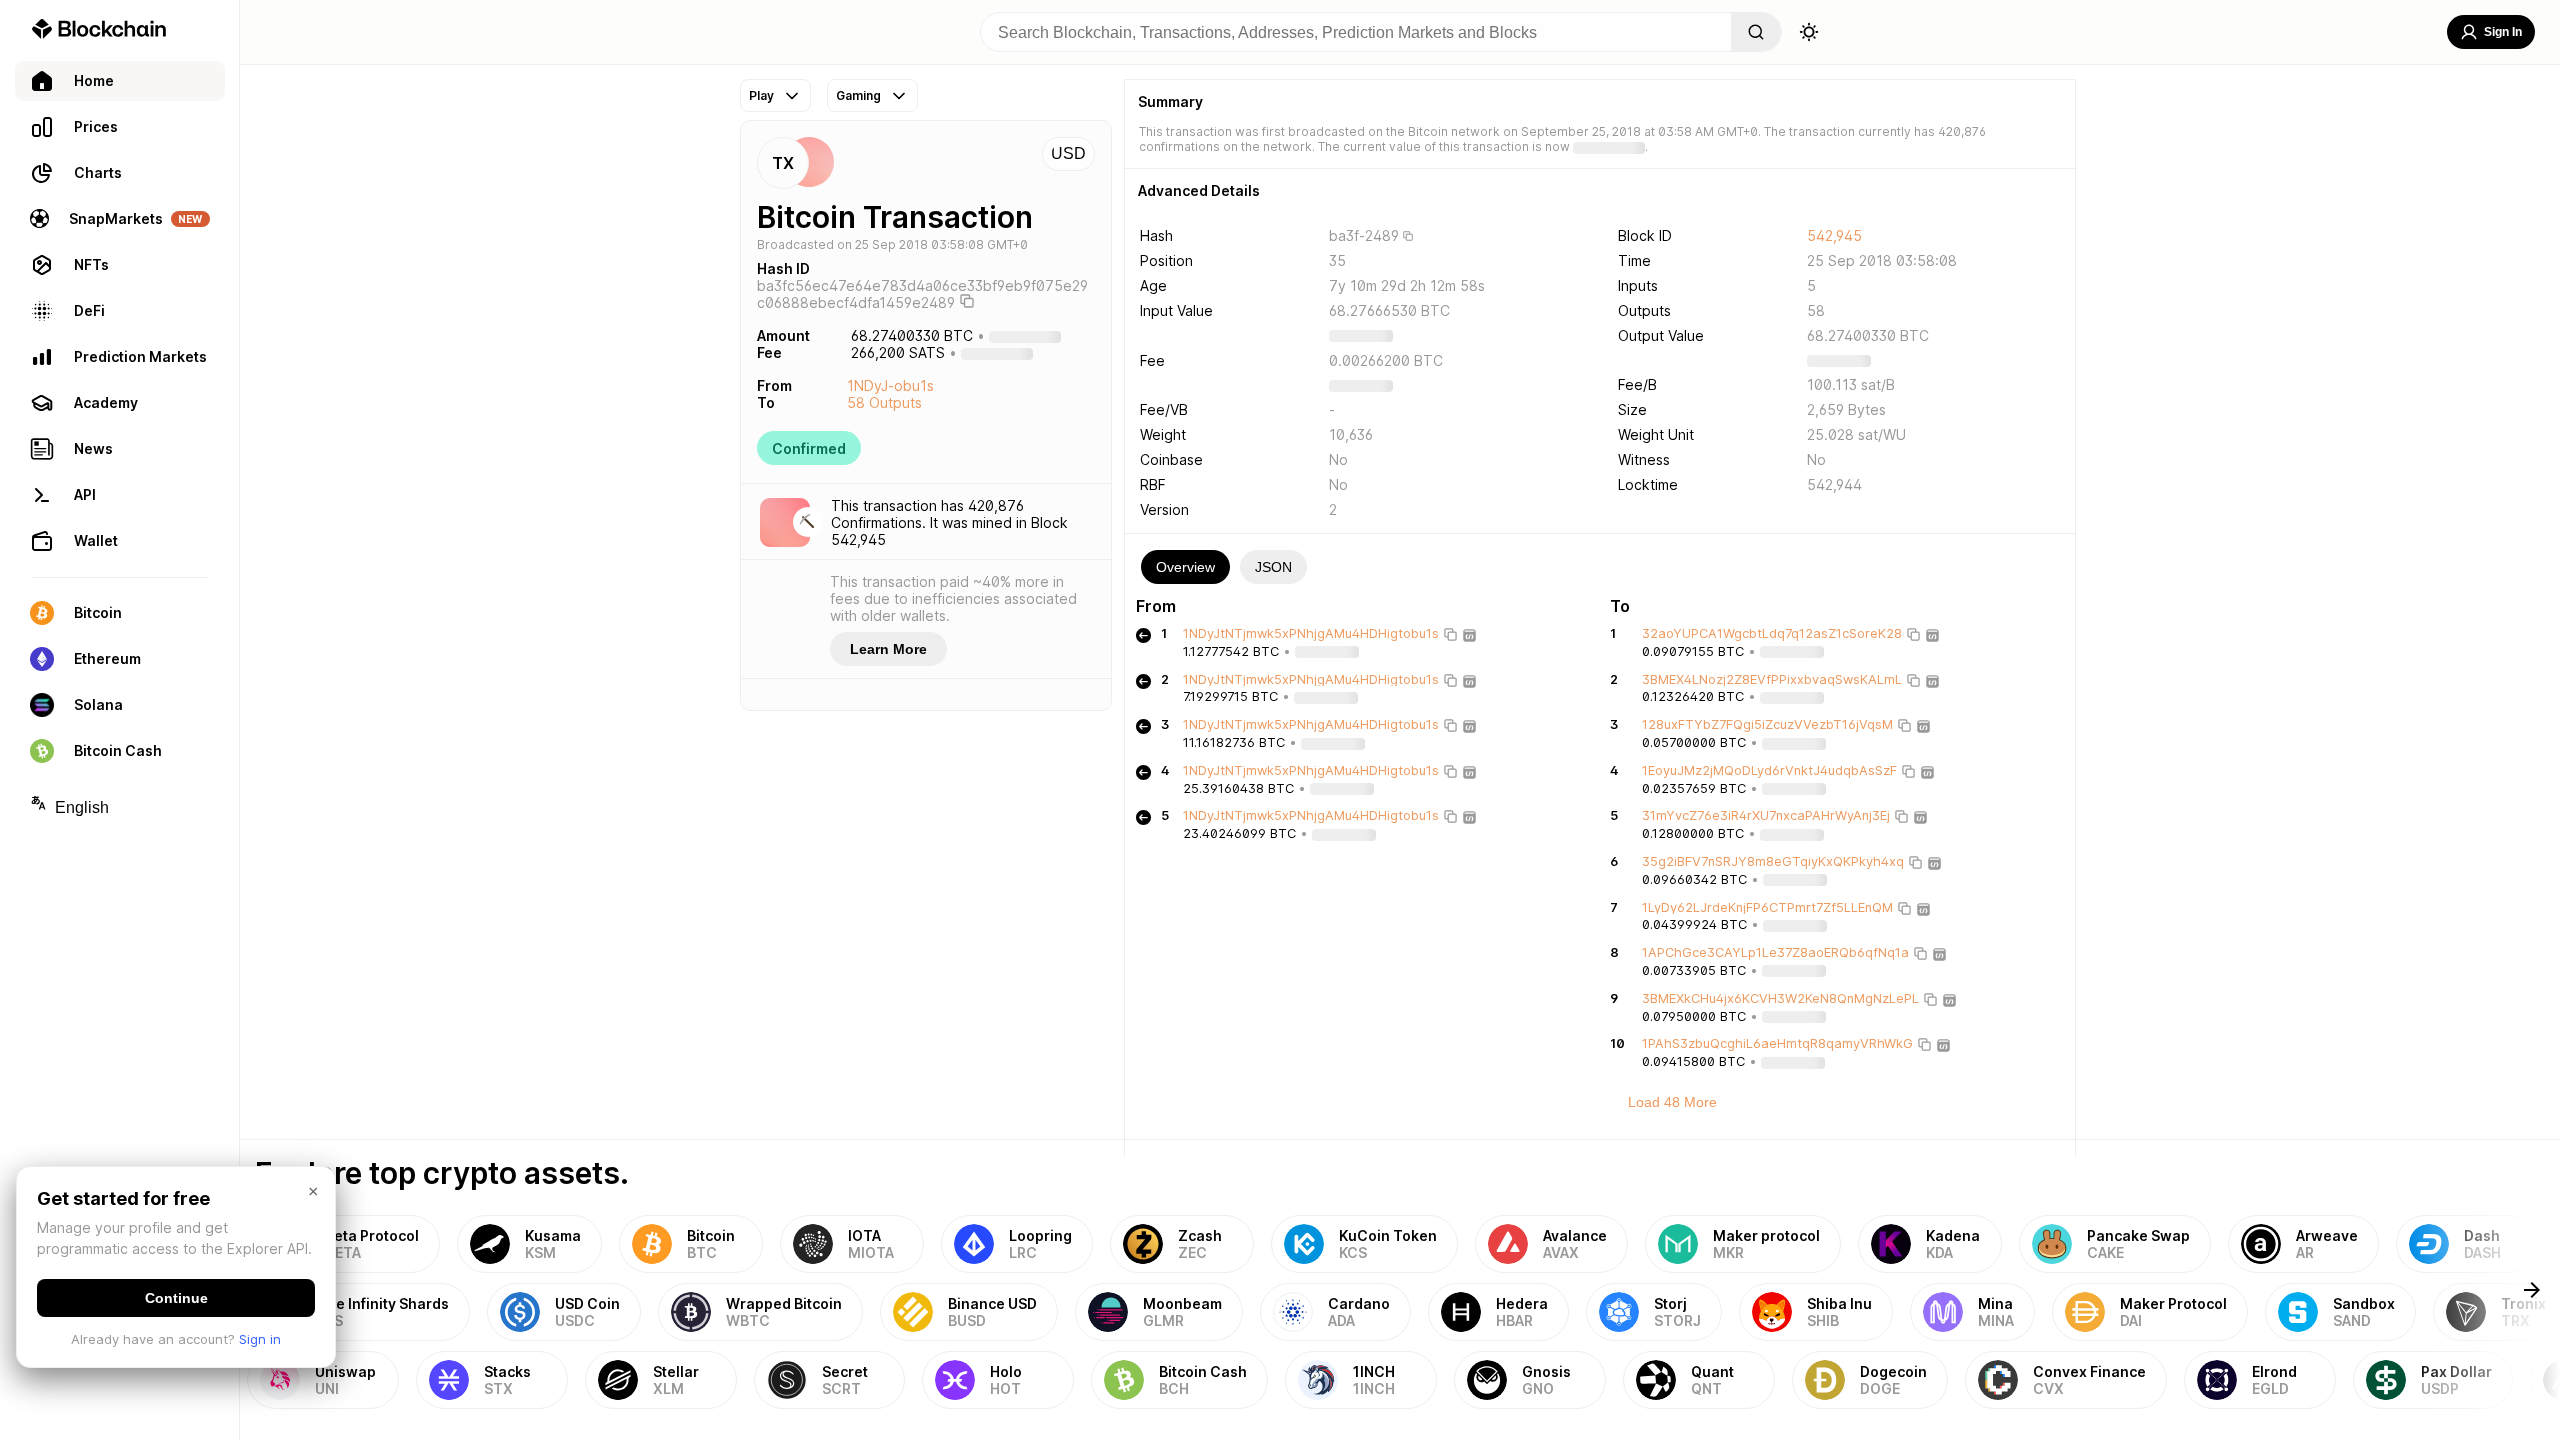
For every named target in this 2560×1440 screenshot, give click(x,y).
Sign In (2503, 32)
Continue (176, 1298)
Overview (1185, 567)
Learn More (888, 649)
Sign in (260, 1339)
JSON (1273, 567)
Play (761, 95)
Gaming (858, 95)
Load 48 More (1672, 1102)
